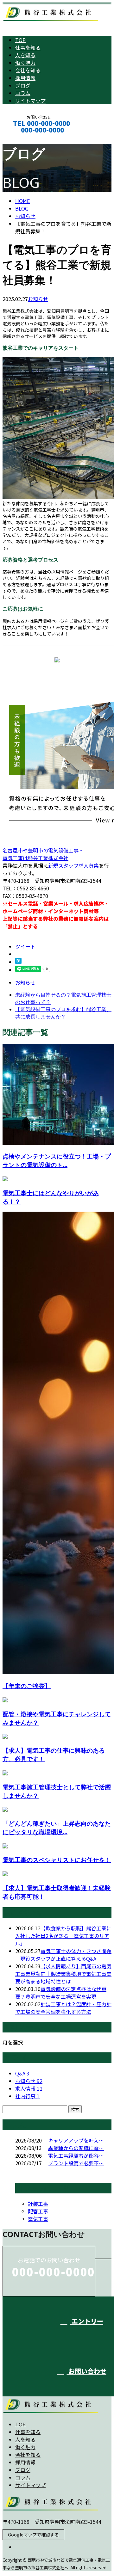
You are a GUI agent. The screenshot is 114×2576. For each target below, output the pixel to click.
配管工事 (38, 2211)
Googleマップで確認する (33, 2535)
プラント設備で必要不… (76, 2163)
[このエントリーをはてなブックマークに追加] (18, 962)
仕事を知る (28, 47)
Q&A (22, 2073)
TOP (20, 40)
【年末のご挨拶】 (27, 1686)
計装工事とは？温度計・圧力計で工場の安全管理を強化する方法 (63, 2008)
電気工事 (38, 2219)
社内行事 (27, 2096)
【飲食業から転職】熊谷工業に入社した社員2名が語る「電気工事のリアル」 (63, 1936)
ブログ (23, 85)
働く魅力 (25, 63)
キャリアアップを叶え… (76, 2140)
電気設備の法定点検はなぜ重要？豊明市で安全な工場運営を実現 (61, 1993)
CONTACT (25, 138)
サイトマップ (30, 101)
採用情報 (25, 78)
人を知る (25, 55)
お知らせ (38, 299)
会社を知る (28, 70)
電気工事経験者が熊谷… (76, 2155)
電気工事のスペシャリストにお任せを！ (57, 1860)
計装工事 (38, 2204)
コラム (23, 93)
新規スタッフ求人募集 (73, 865)
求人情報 (29, 2088)
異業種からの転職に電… (76, 2148)
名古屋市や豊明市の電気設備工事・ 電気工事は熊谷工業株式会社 (43, 854)
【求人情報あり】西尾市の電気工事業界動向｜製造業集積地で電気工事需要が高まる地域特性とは (63, 1974)
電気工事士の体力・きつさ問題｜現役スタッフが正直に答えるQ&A (63, 1955)
